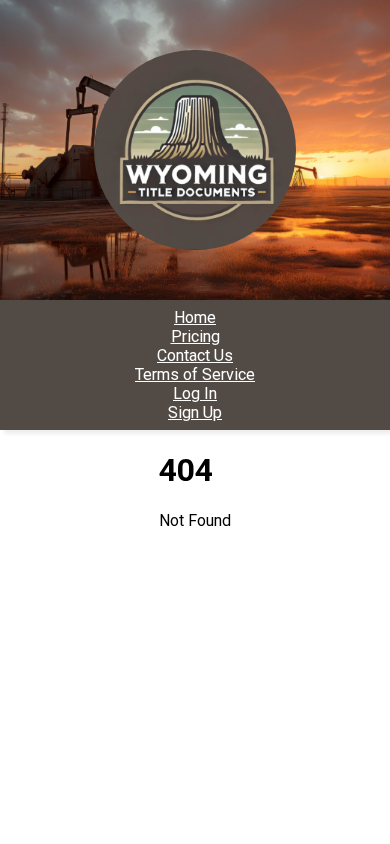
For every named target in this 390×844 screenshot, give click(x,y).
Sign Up (195, 412)
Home (195, 317)
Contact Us (195, 355)
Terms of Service (195, 374)
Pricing (195, 336)
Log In (195, 393)
